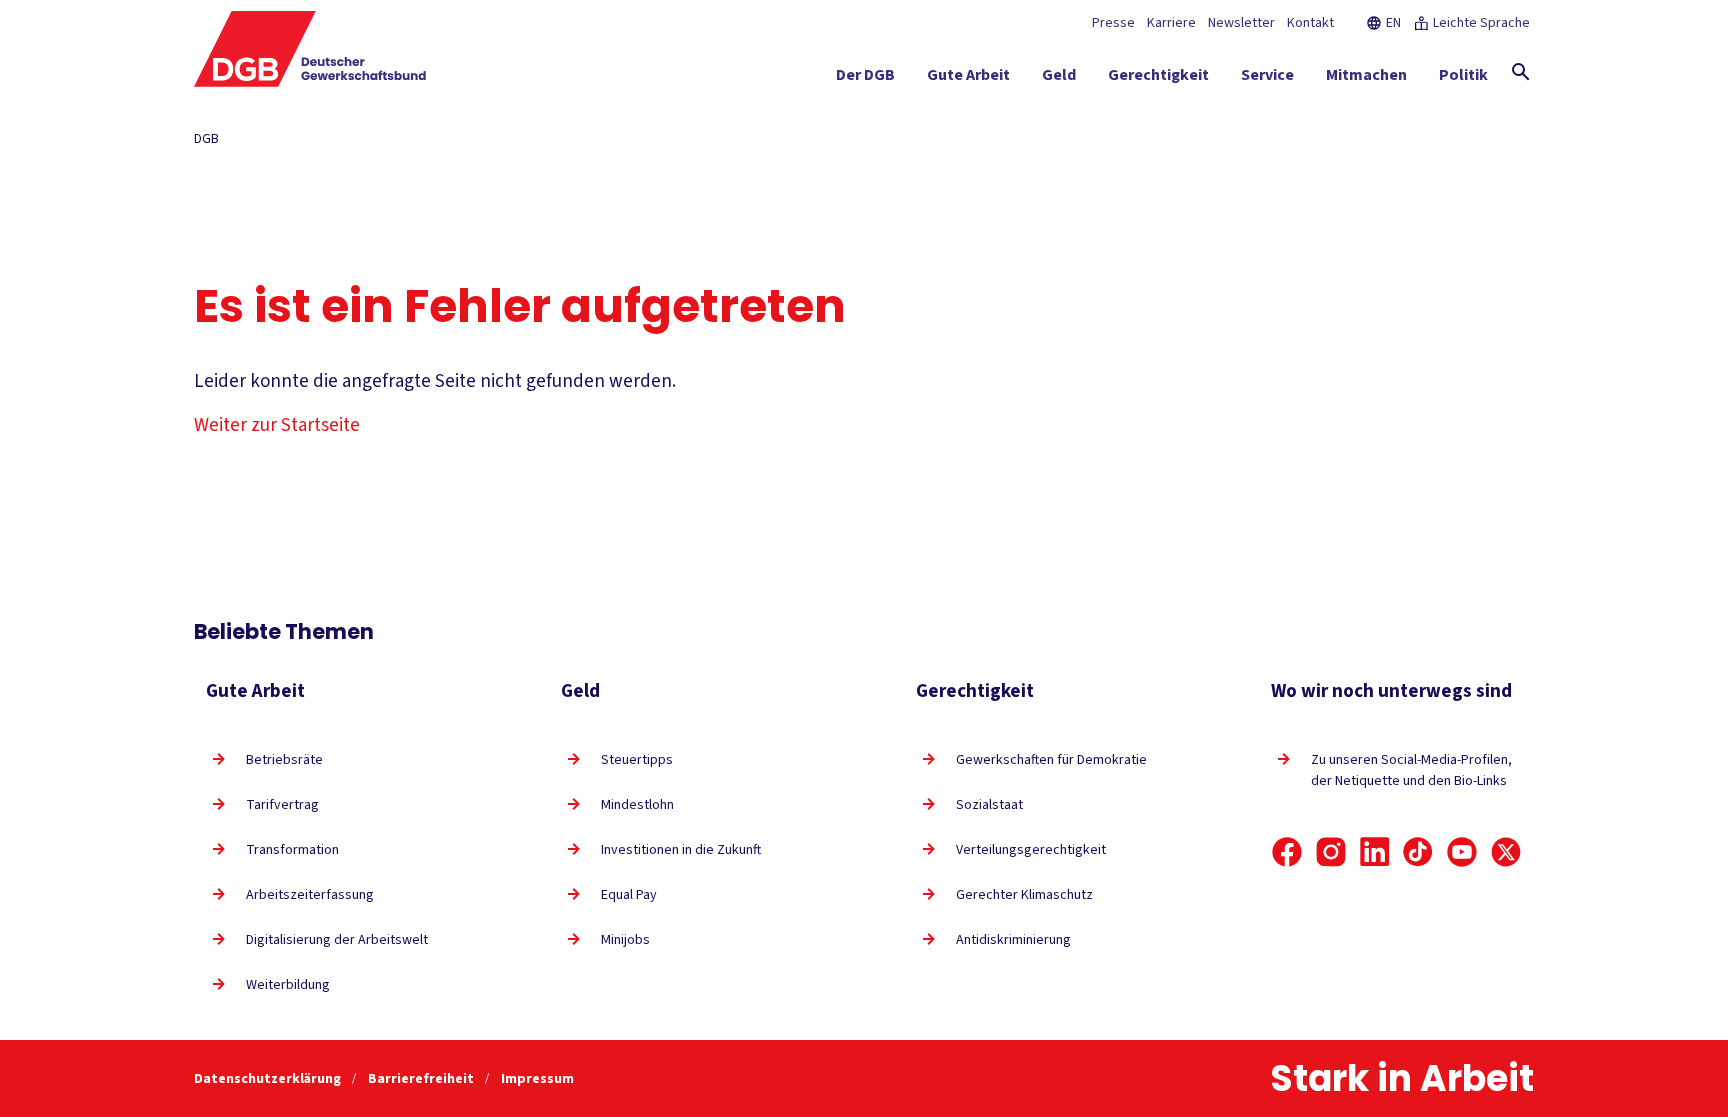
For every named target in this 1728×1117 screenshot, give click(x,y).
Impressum (537, 1079)
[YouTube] (1462, 852)
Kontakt (1310, 23)
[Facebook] (1287, 852)
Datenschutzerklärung (269, 1079)
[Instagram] (1331, 852)
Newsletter (1241, 23)
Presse (1113, 23)
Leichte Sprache (1481, 23)
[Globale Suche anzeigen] (1521, 72)
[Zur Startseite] (310, 49)
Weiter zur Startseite (277, 425)
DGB (206, 139)
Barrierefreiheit (422, 1079)
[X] (1506, 852)
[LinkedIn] (1375, 852)
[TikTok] (1418, 852)
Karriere (1171, 23)
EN (1393, 23)
